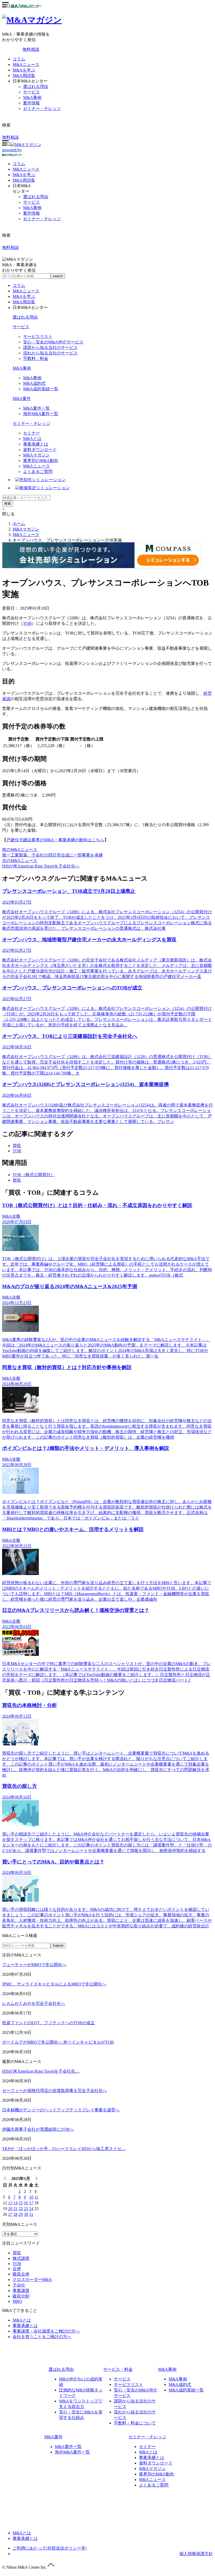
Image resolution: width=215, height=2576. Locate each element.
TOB (27, 623)
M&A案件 (22, 399)
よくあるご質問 (38, 472)
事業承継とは (36, 444)
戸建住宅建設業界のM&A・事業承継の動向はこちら (55, 840)
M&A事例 (32, 98)
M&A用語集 (24, 76)
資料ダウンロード (40, 450)
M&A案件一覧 (36, 408)
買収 (17, 1146)
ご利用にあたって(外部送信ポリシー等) (50, 2548)
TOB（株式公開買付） (34, 1175)
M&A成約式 (34, 383)
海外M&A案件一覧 (41, 414)
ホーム (19, 524)
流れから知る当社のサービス (50, 353)
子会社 (19, 2285)
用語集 (24, 180)
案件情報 (31, 103)
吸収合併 (21, 2274)
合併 (17, 2269)
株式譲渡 (21, 2258)
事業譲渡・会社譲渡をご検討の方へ (46, 2331)
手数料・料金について (135, 2423)
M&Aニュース (26, 65)
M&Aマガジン (36, 455)
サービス (31, 92)
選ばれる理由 (36, 87)
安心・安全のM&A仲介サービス (53, 342)
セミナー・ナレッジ (42, 109)
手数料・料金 (36, 358)
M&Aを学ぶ (24, 70)
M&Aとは (32, 439)
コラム (19, 59)
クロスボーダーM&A (32, 2280)
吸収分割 (21, 2296)
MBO (17, 2301)
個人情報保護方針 (196, 2554)
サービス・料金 (118, 2369)
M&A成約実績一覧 (41, 389)
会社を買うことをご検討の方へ (42, 2337)
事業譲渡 (21, 2291)
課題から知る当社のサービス (50, 347)
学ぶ (24, 175)
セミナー (31, 433)
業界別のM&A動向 (41, 461)
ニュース (26, 169)
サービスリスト (38, 336)
